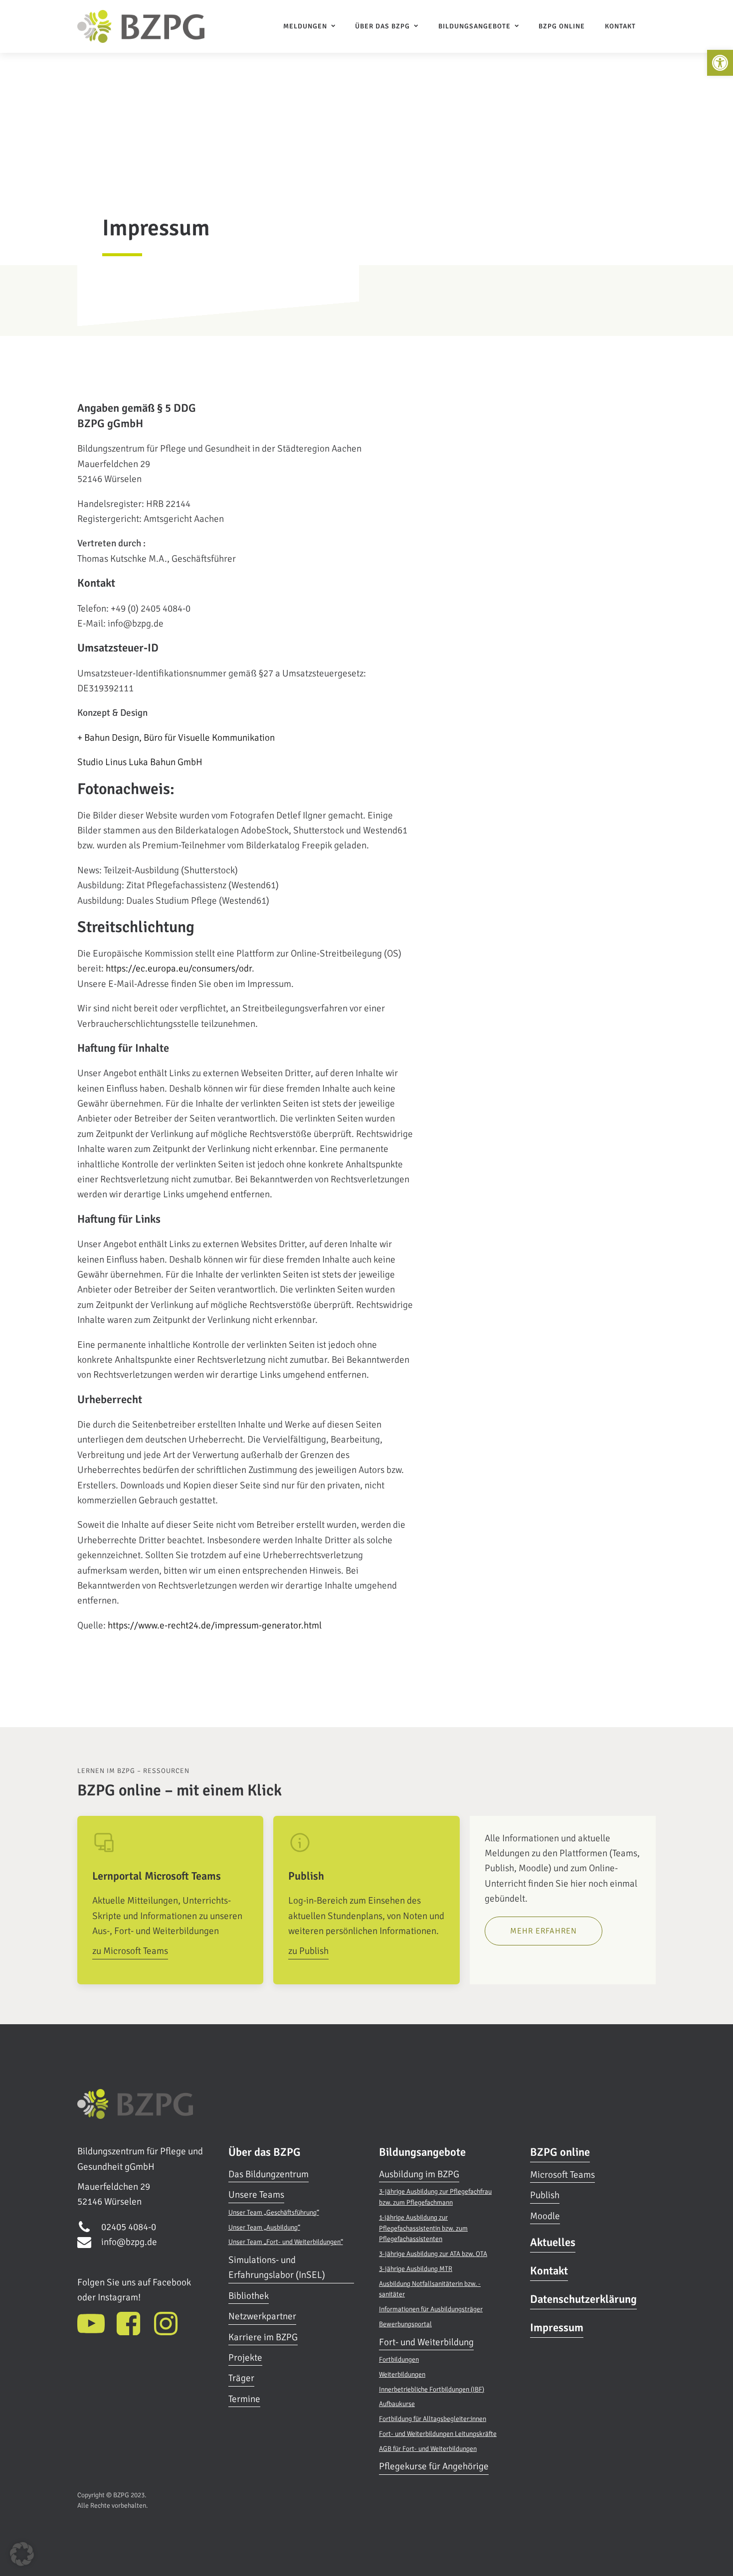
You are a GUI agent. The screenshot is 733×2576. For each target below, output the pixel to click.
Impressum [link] (557, 2328)
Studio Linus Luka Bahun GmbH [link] (140, 762)
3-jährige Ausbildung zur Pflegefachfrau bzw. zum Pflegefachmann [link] (435, 2197)
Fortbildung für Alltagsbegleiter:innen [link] (433, 2419)
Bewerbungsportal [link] (405, 2324)
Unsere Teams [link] (256, 2195)
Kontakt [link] (620, 26)
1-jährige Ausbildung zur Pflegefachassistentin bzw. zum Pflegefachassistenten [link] (423, 2228)
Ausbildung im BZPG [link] (419, 2174)
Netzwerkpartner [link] (262, 2316)
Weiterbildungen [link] (402, 2374)
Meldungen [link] (305, 26)
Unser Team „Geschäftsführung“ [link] (274, 2212)
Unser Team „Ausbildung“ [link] (264, 2227)
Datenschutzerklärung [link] (583, 2299)
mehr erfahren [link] (544, 1931)
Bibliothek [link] (249, 2296)
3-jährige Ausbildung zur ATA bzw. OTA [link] (433, 2254)
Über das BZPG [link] (382, 26)
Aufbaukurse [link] (397, 2404)
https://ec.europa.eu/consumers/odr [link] (179, 968)
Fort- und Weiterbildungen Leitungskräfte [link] (438, 2434)
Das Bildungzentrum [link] (269, 2174)
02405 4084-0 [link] (129, 2227)
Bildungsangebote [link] (474, 26)
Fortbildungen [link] (399, 2359)
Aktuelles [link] (553, 2243)
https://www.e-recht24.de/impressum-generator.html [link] (215, 1625)
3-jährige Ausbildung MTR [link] (416, 2269)
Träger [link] (241, 2378)
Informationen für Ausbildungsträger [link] (431, 2309)
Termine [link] (244, 2399)
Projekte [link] (245, 2358)
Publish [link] (545, 2195)
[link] (720, 63)
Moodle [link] (545, 2216)
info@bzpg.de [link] (129, 2242)
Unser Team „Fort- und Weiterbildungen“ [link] (286, 2242)
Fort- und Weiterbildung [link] (426, 2342)
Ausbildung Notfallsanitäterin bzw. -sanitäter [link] (430, 2289)
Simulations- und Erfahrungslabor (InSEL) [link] (277, 2267)
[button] (22, 2554)
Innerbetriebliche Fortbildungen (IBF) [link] (432, 2389)
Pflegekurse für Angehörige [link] (434, 2466)
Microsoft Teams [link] (562, 2175)
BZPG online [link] (562, 26)
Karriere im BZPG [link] (263, 2337)
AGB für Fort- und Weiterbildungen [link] (428, 2449)
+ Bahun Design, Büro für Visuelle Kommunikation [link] (176, 738)
